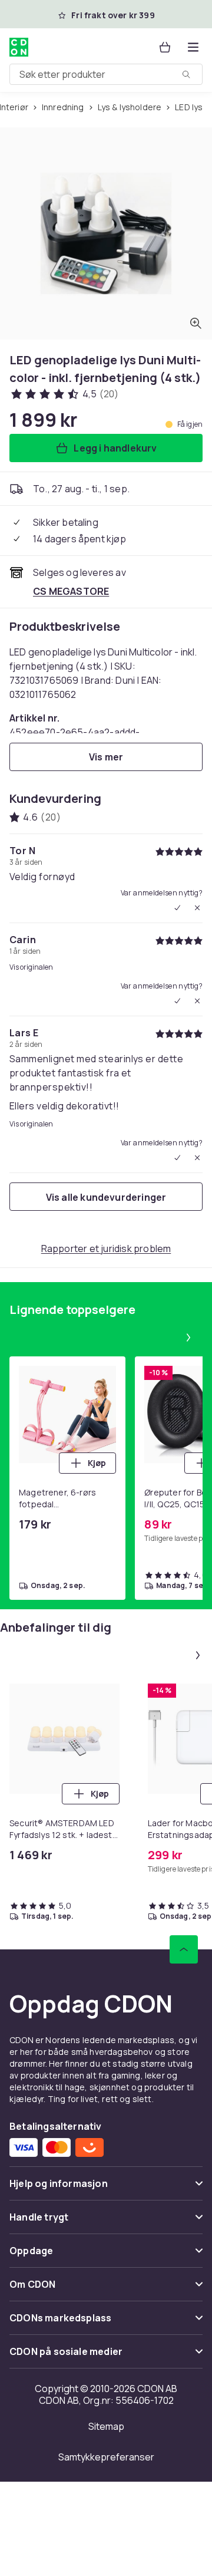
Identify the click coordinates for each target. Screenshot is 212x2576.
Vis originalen (31, 967)
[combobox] (106, 74)
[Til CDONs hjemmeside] (20, 47)
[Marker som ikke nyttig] (197, 908)
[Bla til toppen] (184, 1949)
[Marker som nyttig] (177, 908)
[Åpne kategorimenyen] (193, 47)
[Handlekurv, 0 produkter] (165, 47)
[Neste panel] (188, 1338)
